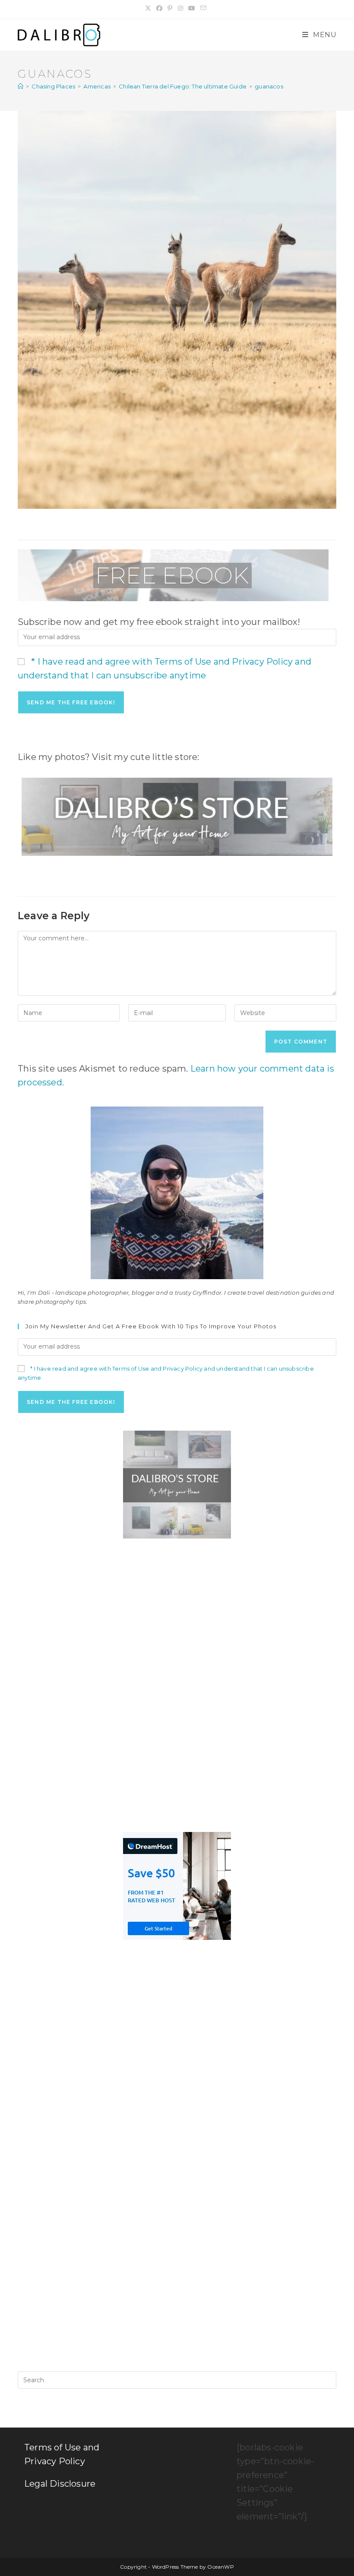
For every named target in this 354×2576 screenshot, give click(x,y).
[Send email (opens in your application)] (203, 8)
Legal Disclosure (60, 2484)
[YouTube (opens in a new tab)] (192, 8)
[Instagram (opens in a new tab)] (180, 8)
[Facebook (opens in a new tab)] (159, 8)
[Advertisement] (177, 1616)
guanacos (269, 86)
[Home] (21, 86)
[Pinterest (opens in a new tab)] (170, 8)
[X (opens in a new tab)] (149, 8)
